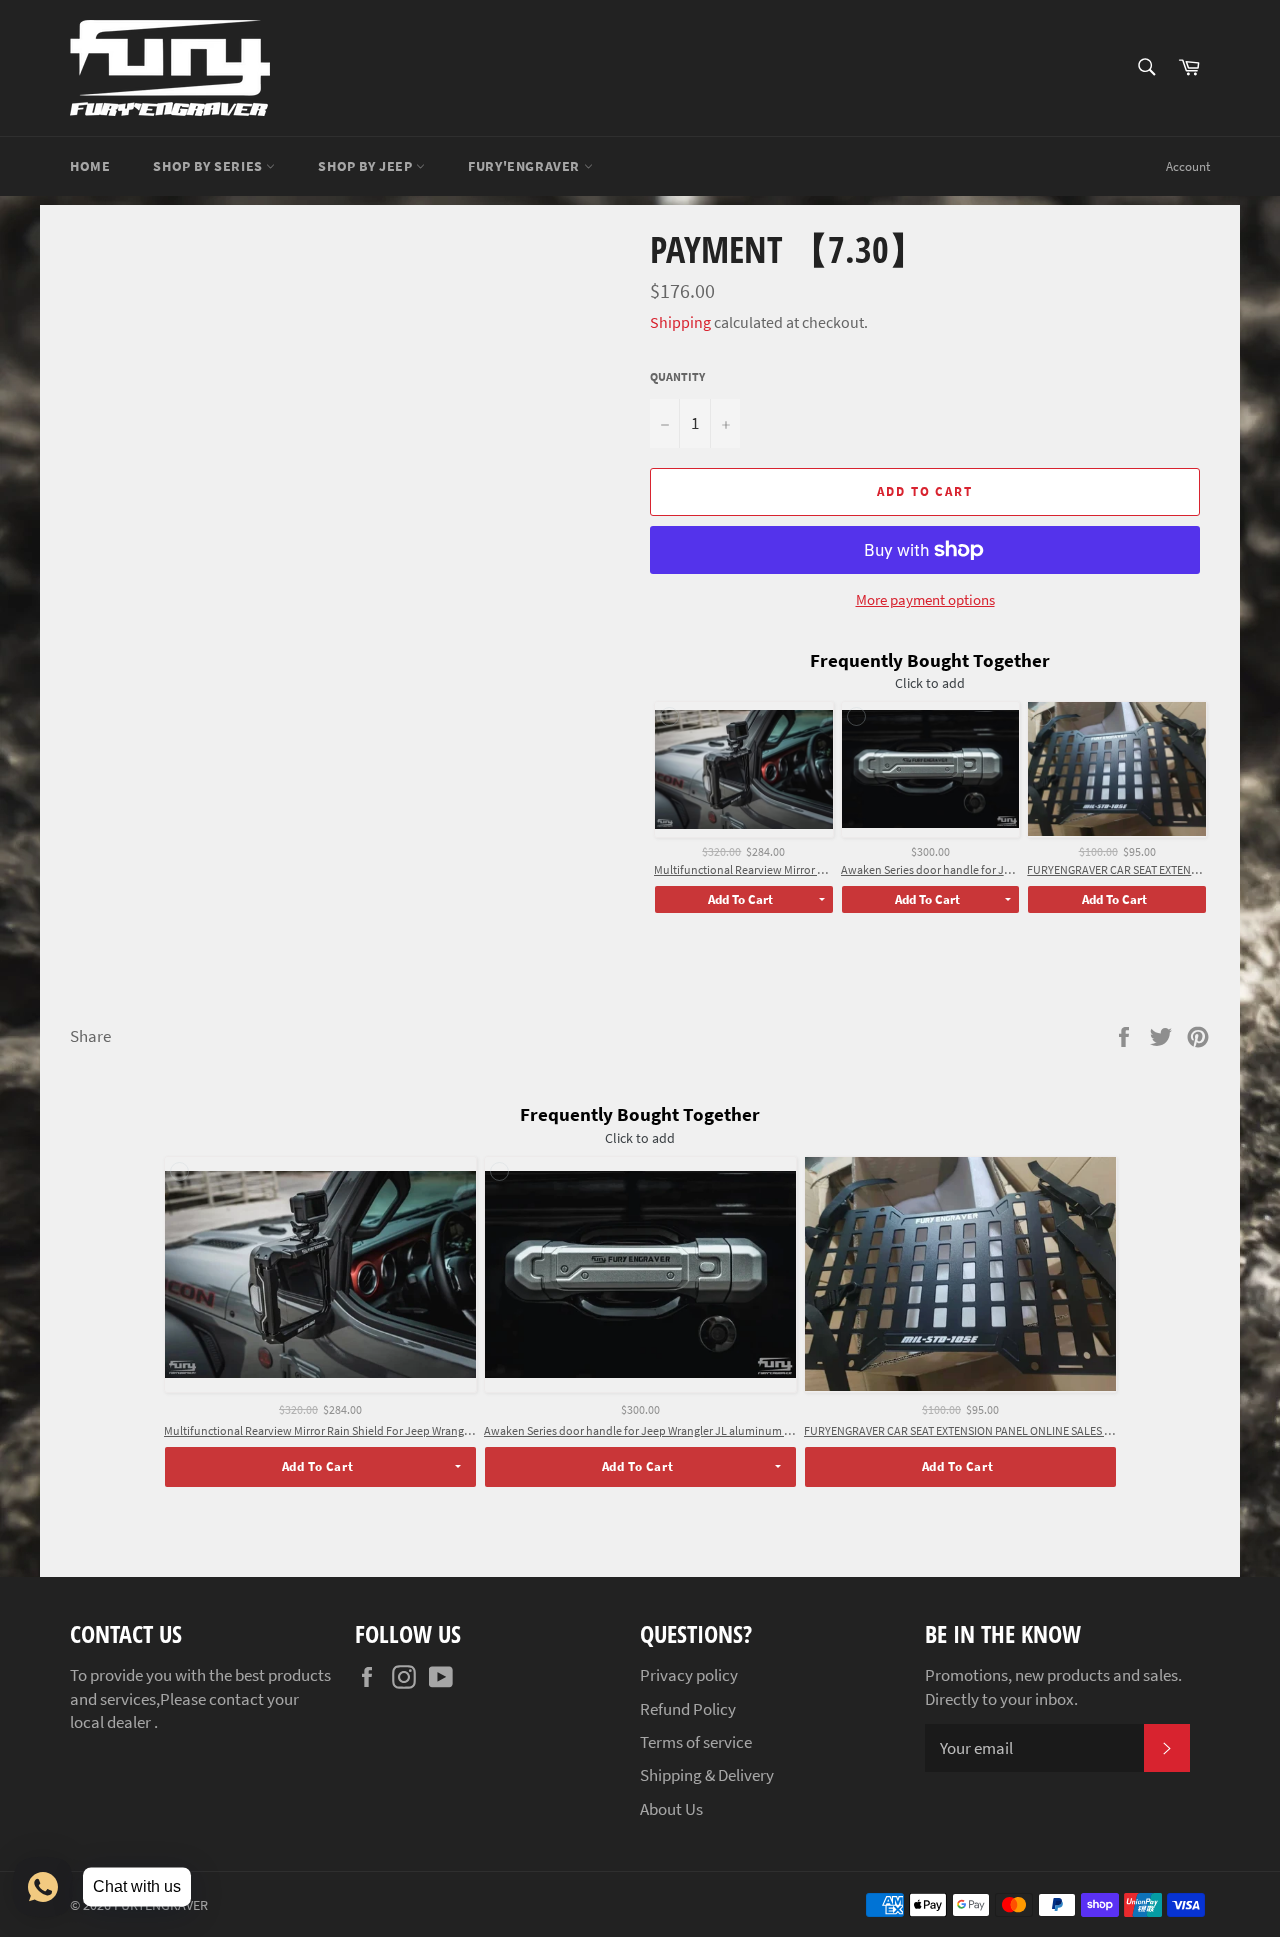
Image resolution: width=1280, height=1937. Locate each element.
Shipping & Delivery (707, 1775)
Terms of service (696, 1742)
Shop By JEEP (367, 166)
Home (90, 166)
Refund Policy (688, 1709)
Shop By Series (209, 166)
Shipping (680, 322)
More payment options (925, 599)
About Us (671, 1809)
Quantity (677, 376)
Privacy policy (689, 1675)
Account (1188, 166)
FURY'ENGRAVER (525, 166)
